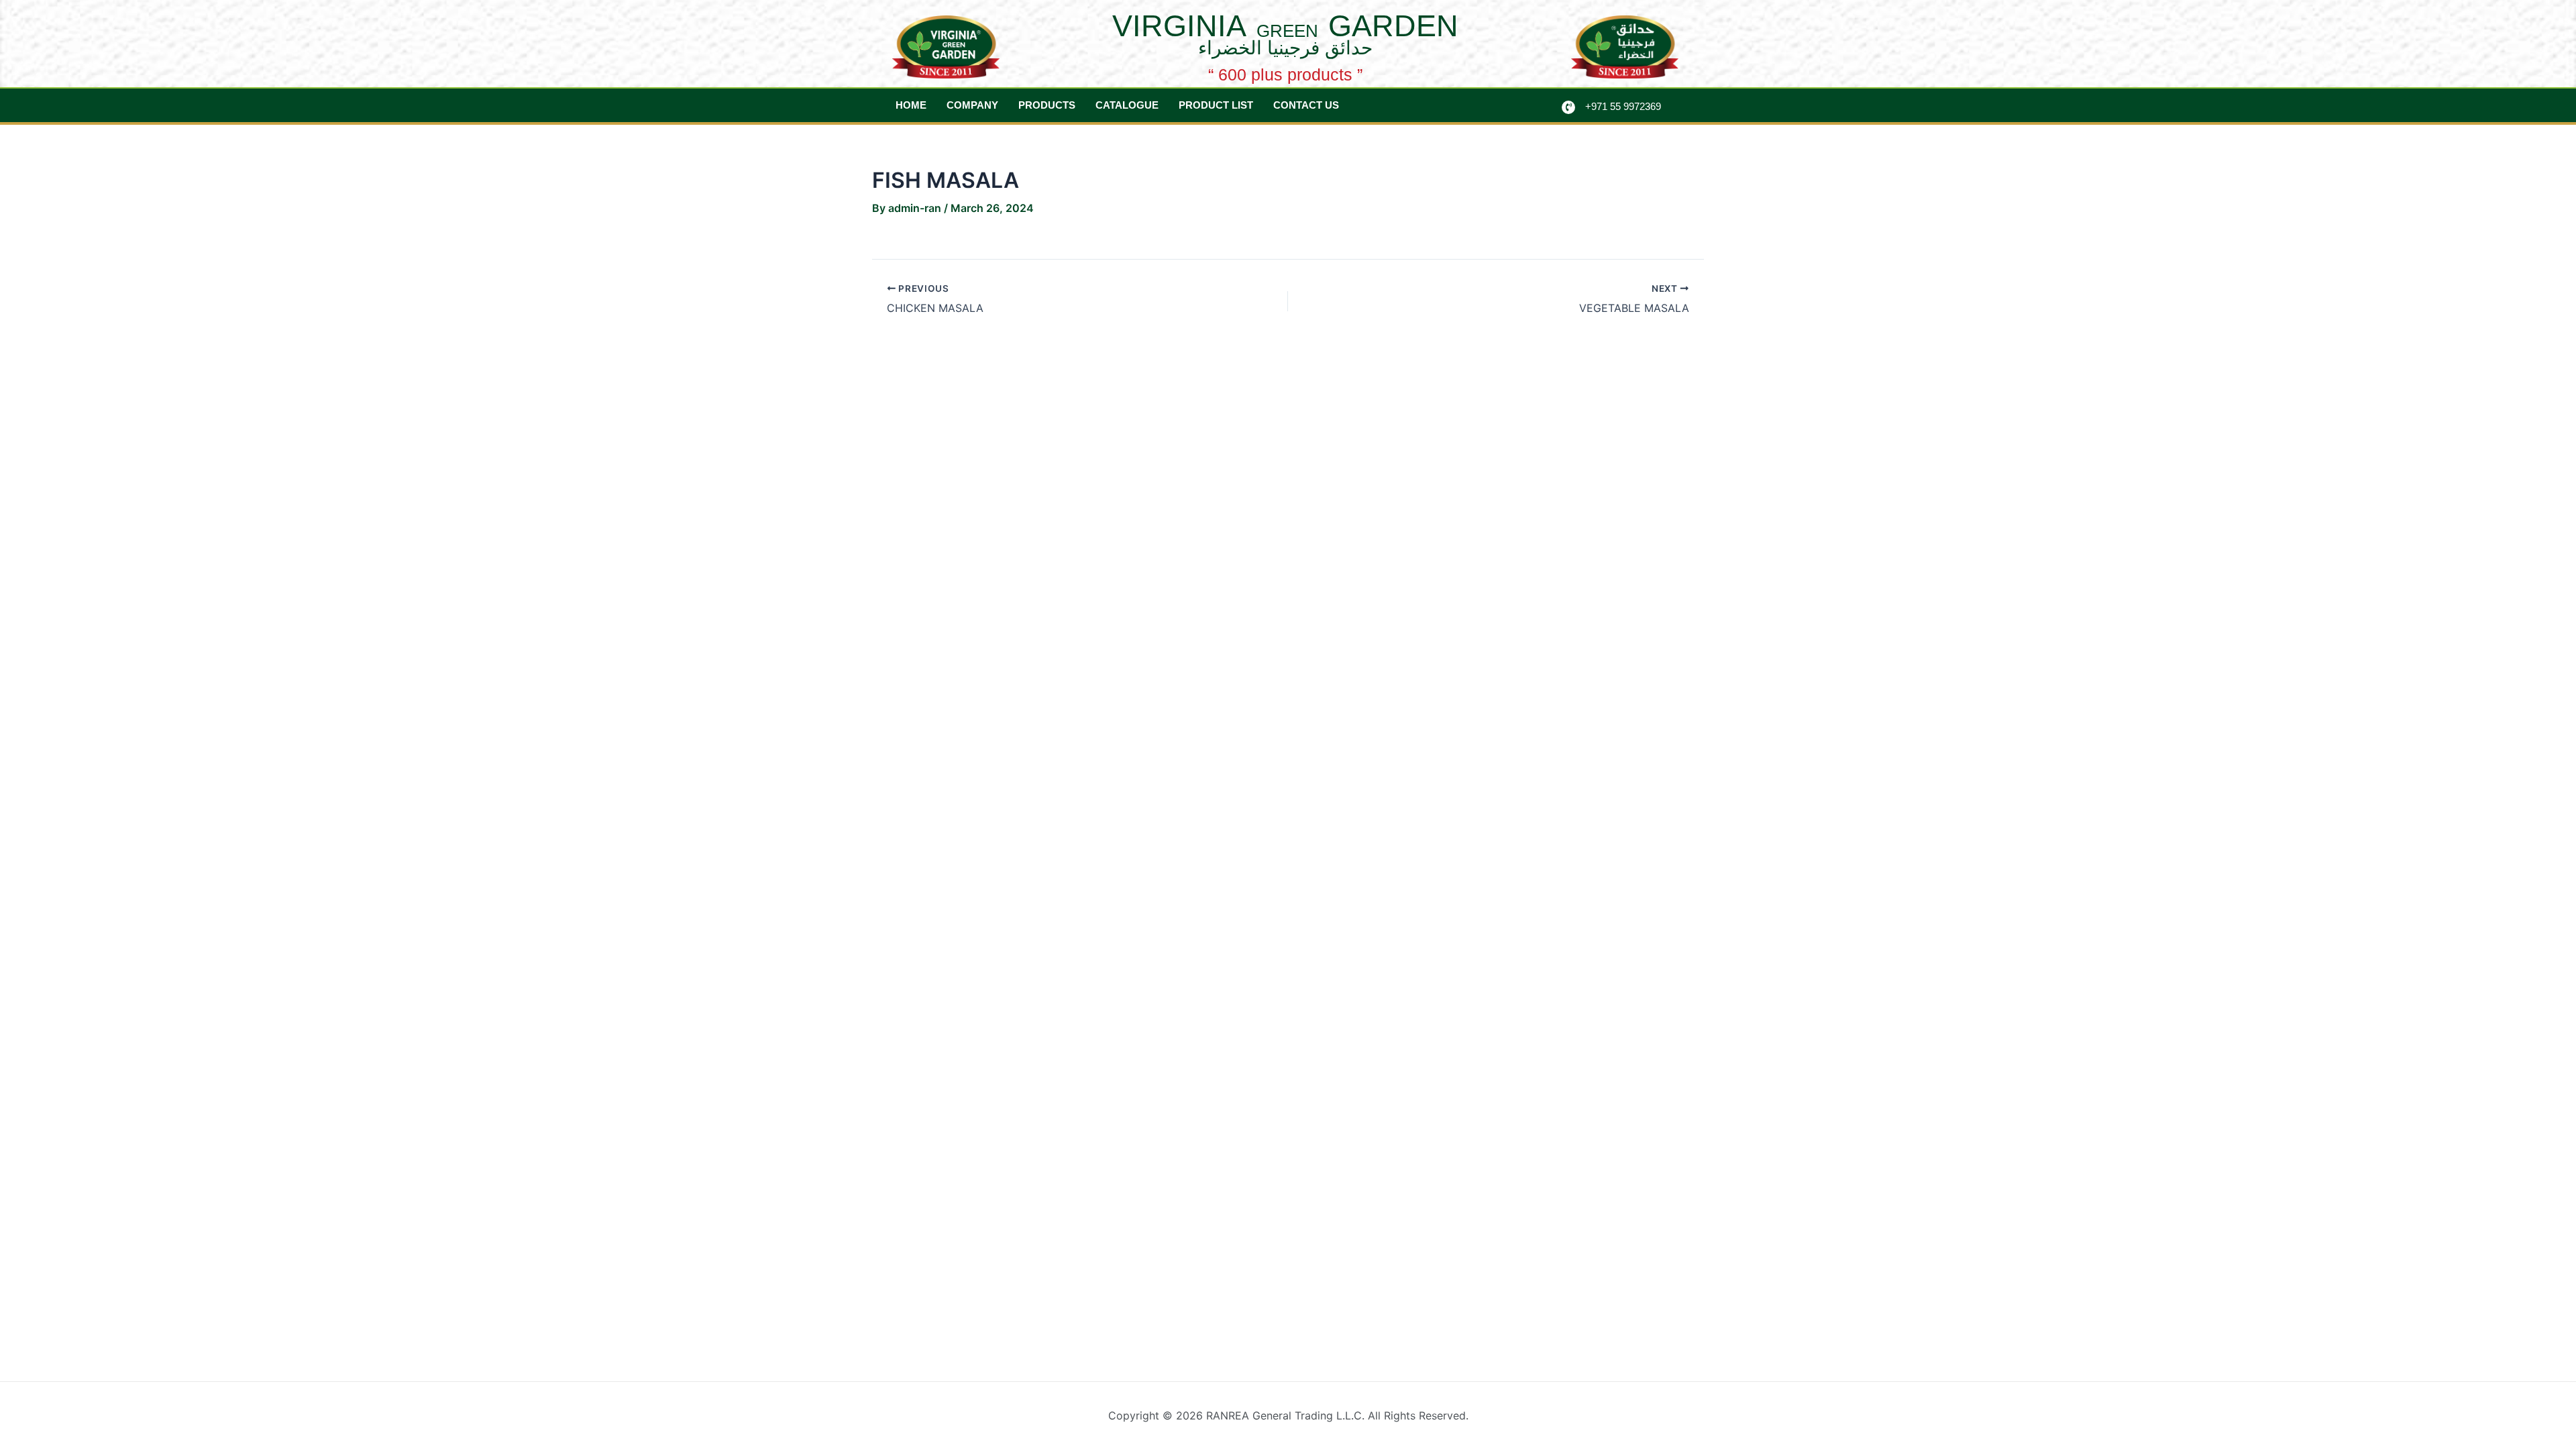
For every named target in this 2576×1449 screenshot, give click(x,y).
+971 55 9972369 (1623, 106)
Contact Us (1306, 105)
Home (911, 105)
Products (1047, 105)
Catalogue (1127, 105)
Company (972, 105)
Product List (1216, 105)
